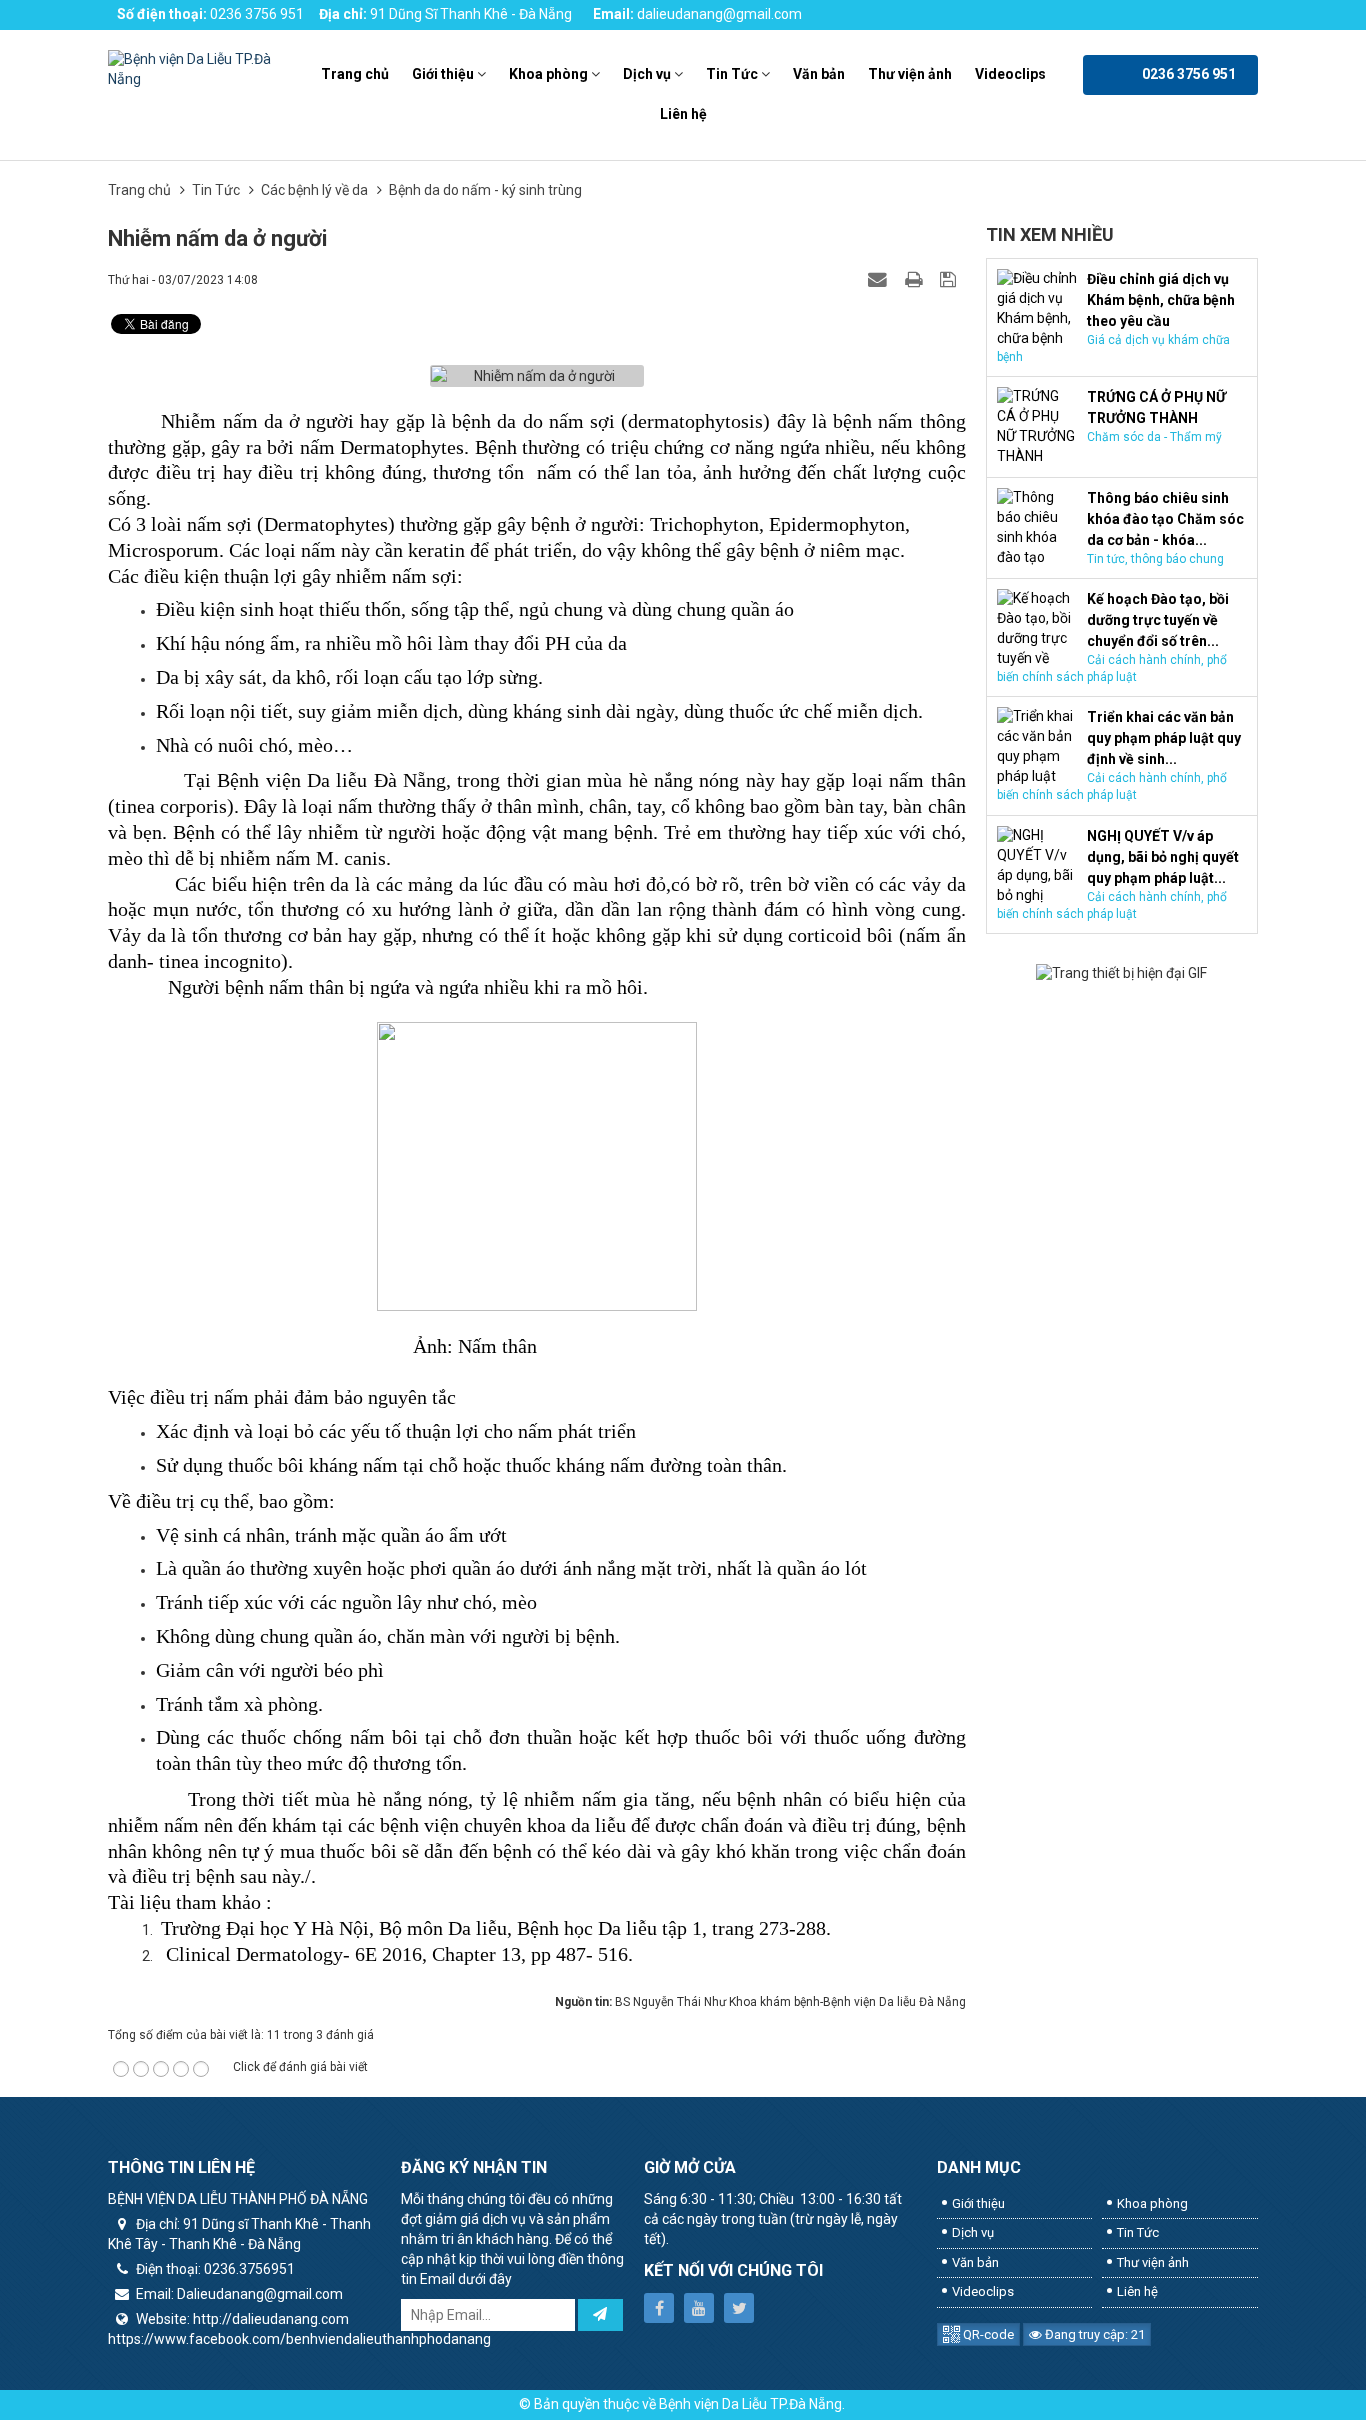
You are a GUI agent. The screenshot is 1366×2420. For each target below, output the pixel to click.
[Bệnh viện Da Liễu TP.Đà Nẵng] (195, 69)
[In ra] (916, 279)
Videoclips (1010, 74)
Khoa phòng (548, 74)
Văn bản (819, 74)
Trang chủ (355, 74)
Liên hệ (683, 114)
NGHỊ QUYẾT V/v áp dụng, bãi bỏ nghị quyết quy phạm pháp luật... (1163, 857)
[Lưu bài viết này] (950, 279)
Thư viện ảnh (910, 74)
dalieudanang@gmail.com (719, 14)
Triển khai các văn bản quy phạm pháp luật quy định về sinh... (1164, 738)
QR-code (987, 2334)
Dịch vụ (647, 74)
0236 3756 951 (257, 14)
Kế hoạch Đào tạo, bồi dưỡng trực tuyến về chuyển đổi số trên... (1158, 620)
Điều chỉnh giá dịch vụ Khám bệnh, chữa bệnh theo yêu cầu (1161, 300)
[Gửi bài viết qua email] (880, 279)
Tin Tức (732, 74)
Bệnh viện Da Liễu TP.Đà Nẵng (750, 2404)
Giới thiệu (443, 74)
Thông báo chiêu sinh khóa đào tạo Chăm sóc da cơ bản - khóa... (1165, 519)
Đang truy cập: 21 (1093, 2334)
